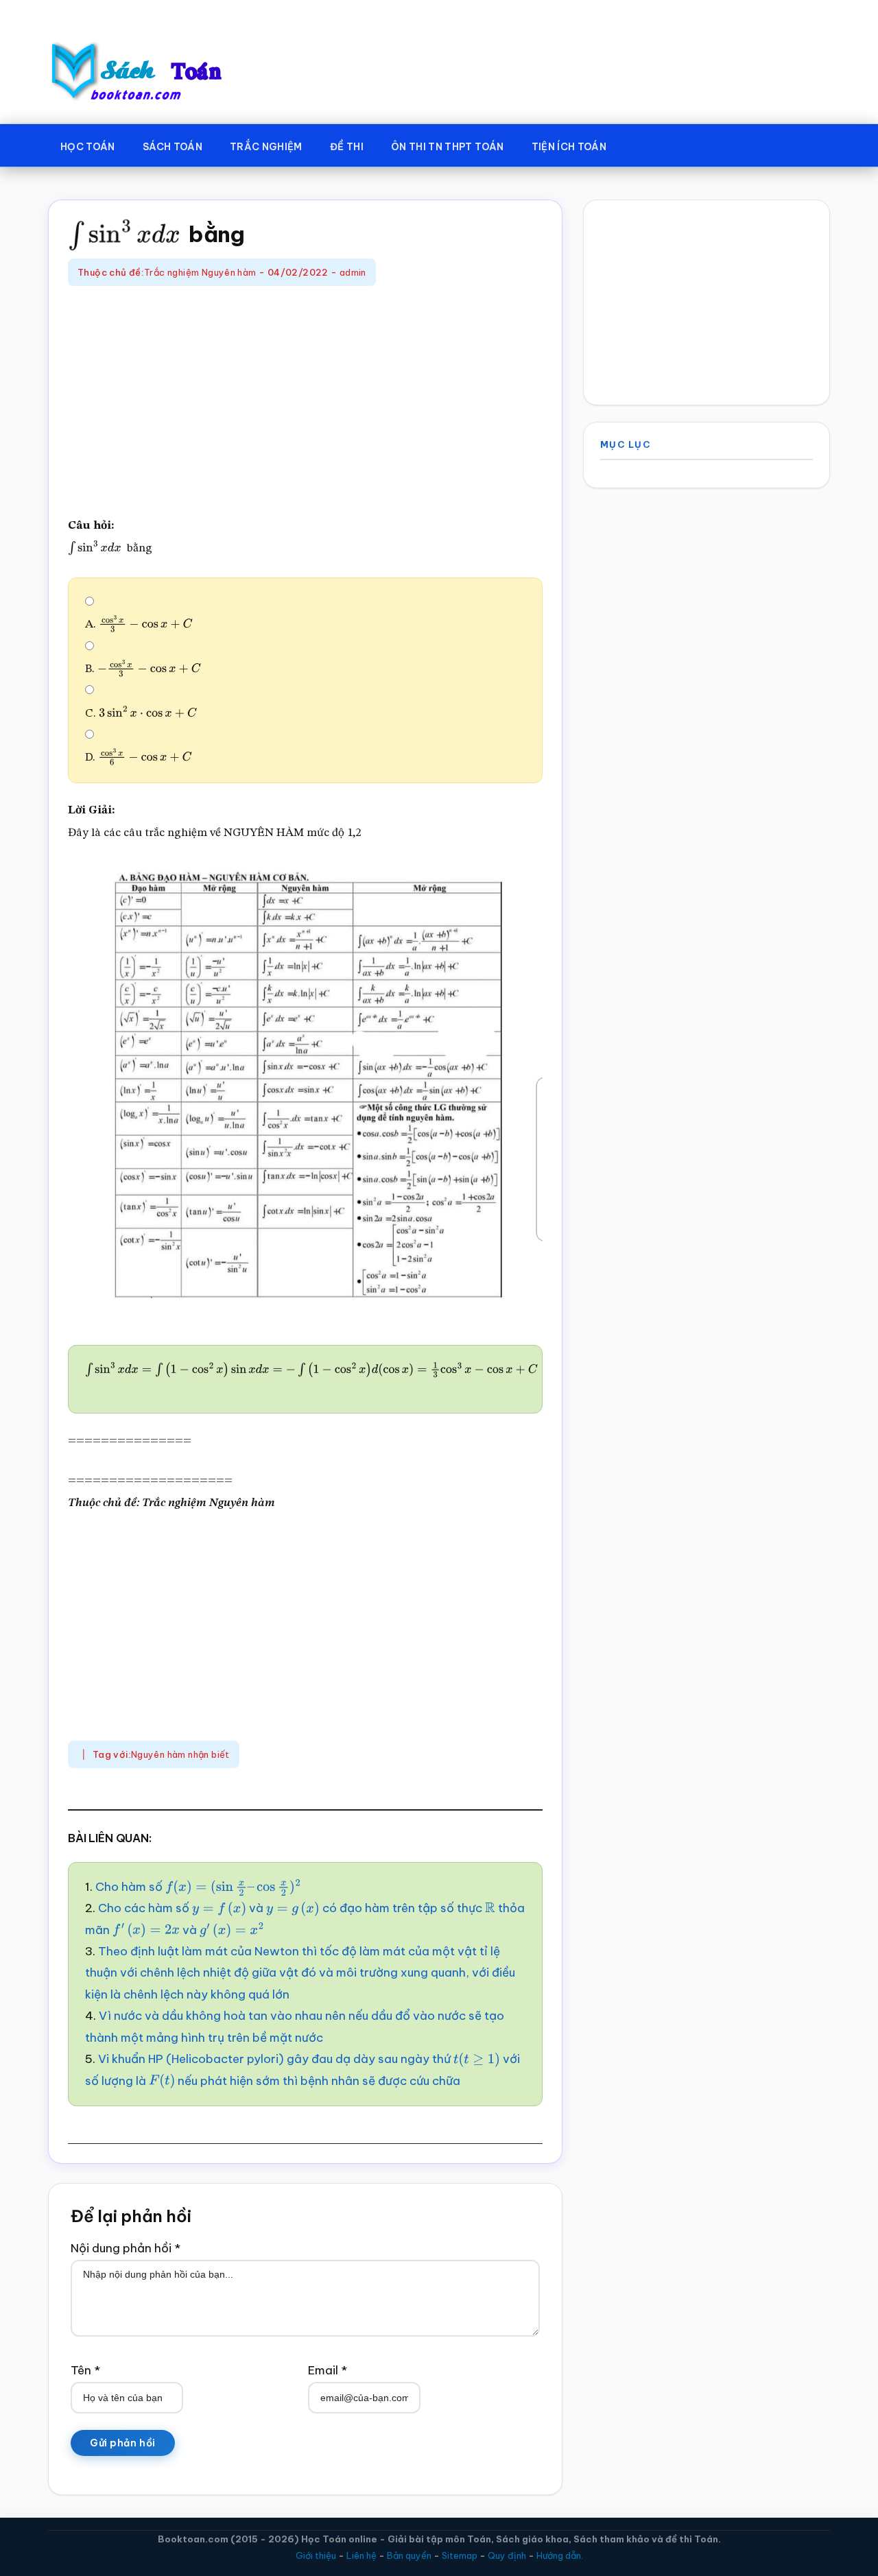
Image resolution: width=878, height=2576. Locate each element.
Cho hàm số (179, 1887)
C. (132, 714)
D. (129, 758)
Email (328, 2370)
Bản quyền (409, 2555)
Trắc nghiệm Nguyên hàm (200, 272)
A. (129, 624)
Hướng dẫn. (560, 2555)
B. (132, 669)
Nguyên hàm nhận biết (180, 1754)
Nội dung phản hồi (126, 2248)
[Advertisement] (305, 403)
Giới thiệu (316, 2555)
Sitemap (460, 2555)
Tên (85, 2370)
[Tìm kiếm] (640, 144)
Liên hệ (361, 2555)
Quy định (507, 2555)
